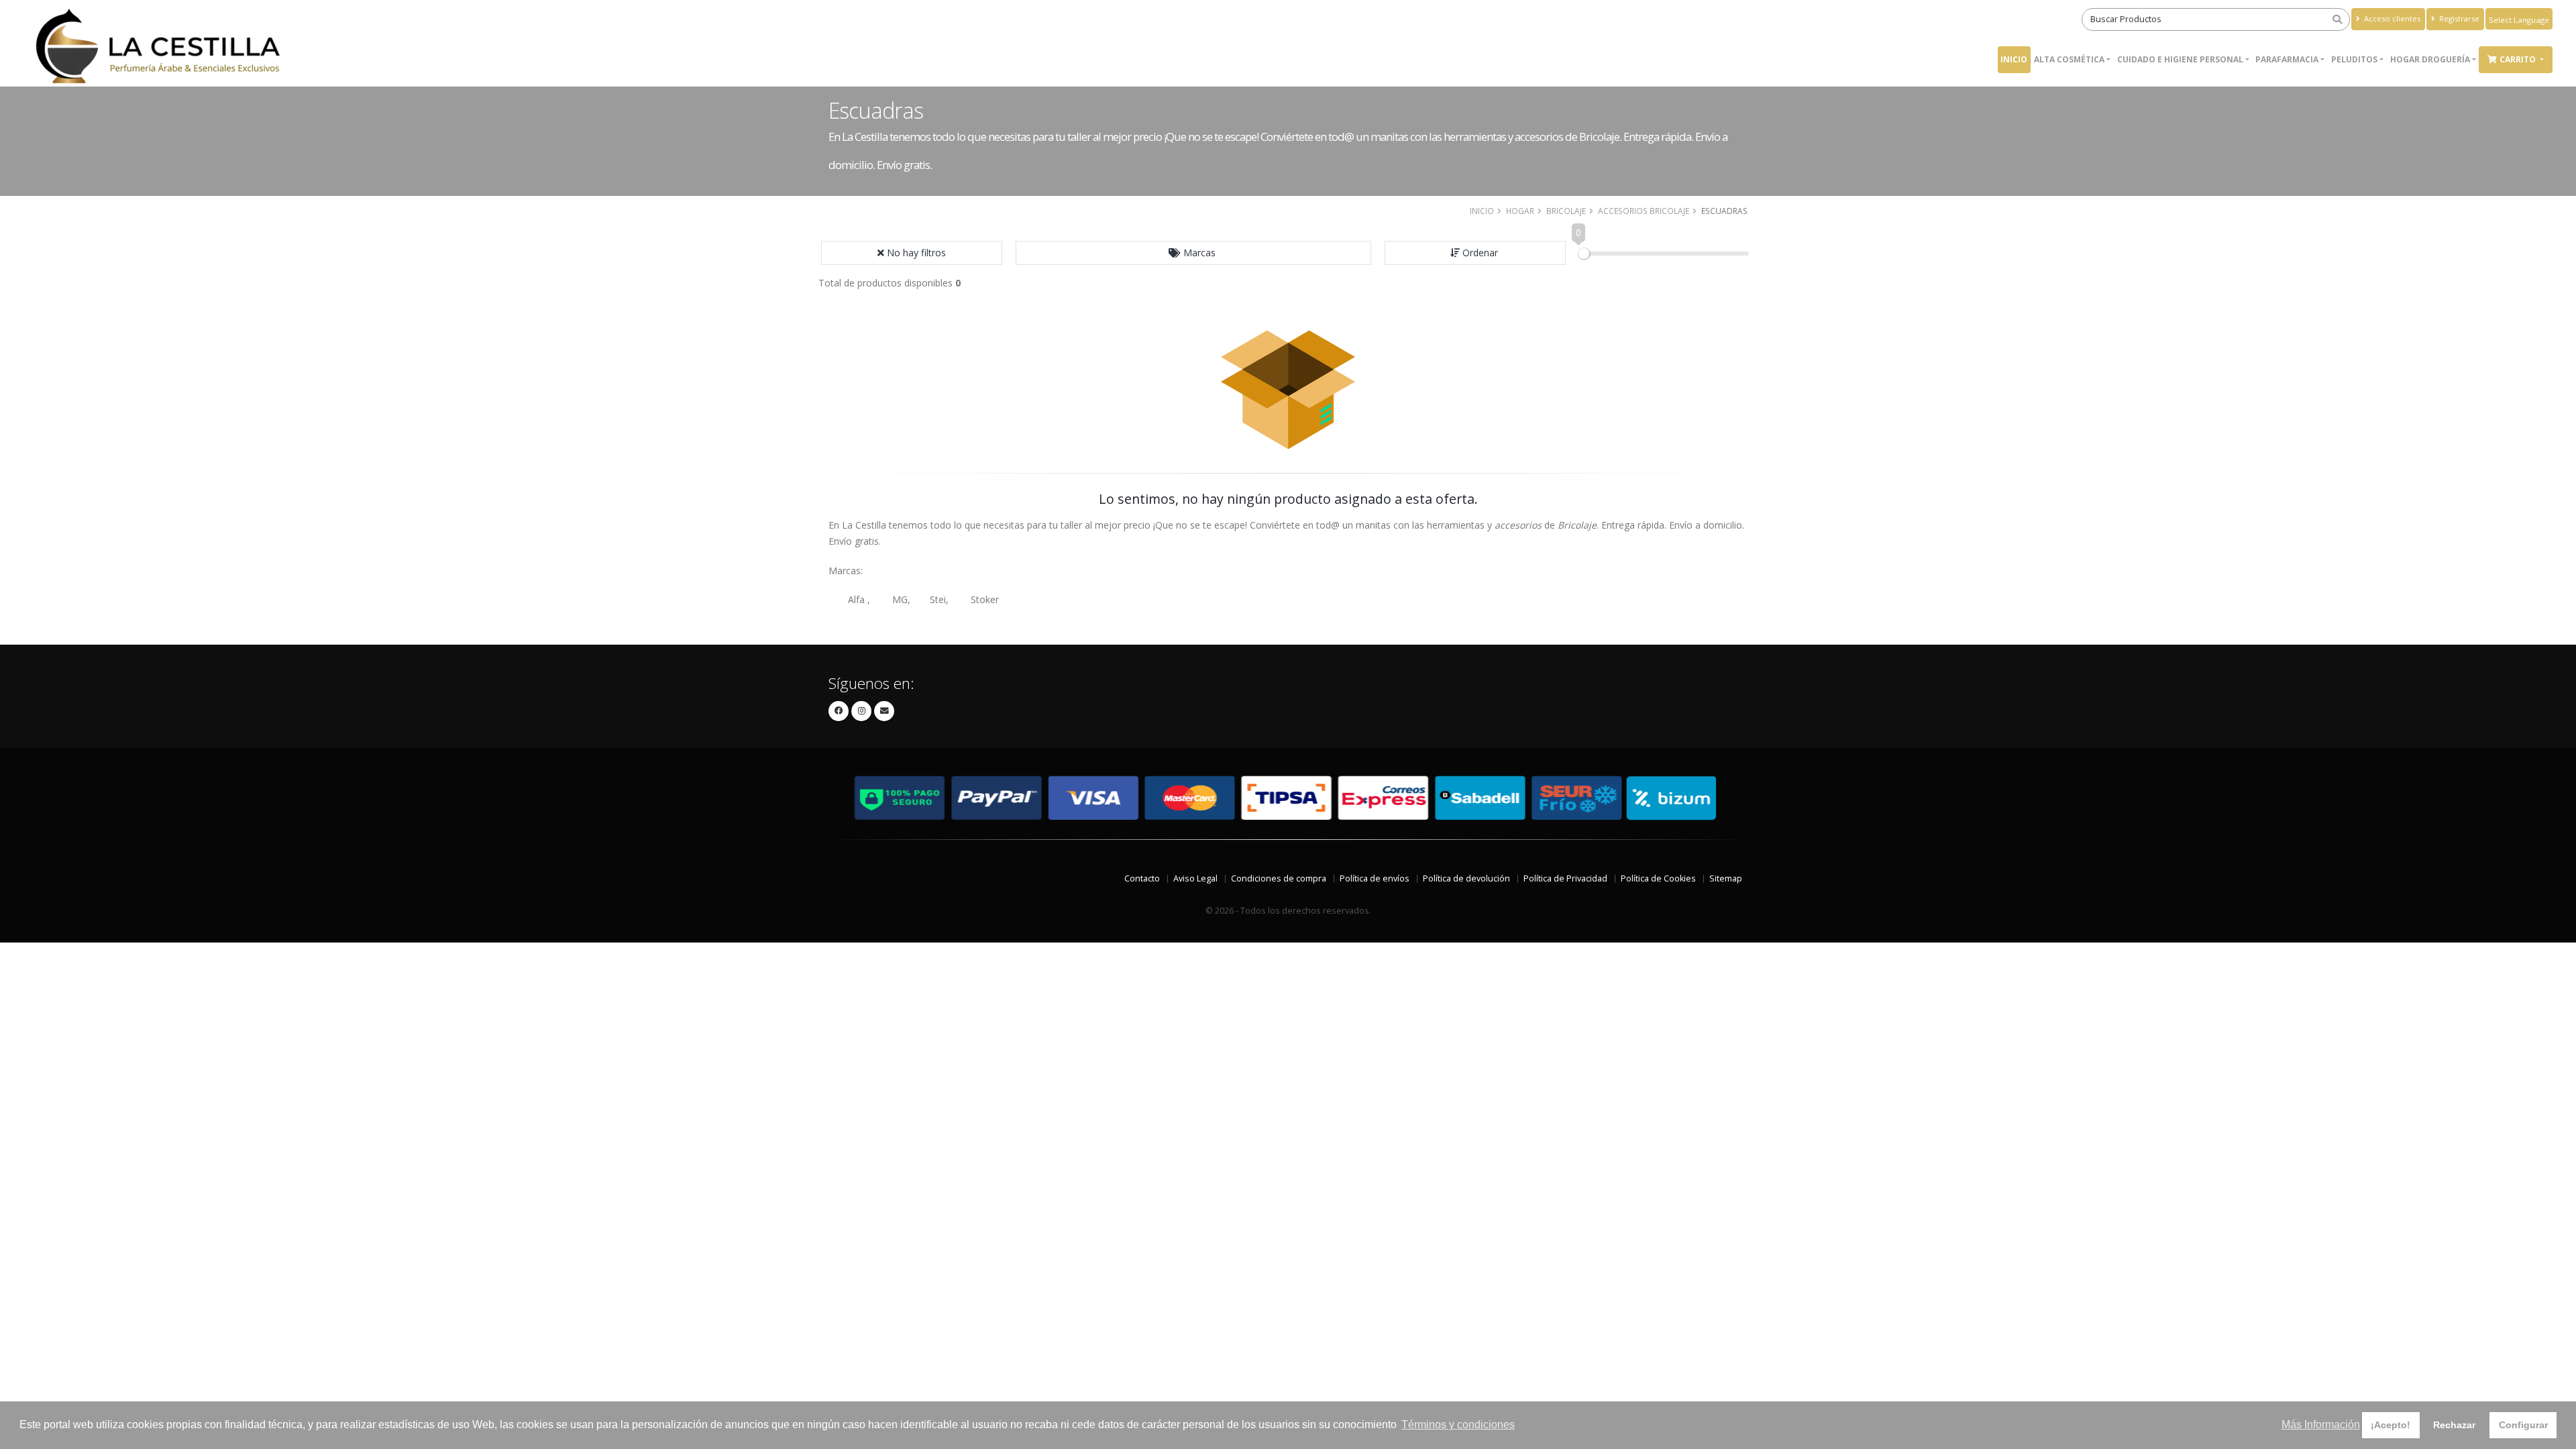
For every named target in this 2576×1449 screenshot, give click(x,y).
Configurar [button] (2523, 1425)
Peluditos (2354, 59)
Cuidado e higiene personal (2180, 59)
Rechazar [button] (2454, 1425)
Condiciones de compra (1279, 878)
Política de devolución (1466, 878)
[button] (1193, 253)
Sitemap (1726, 878)
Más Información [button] (2321, 1425)
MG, (901, 599)
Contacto (1142, 878)
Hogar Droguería (2430, 59)
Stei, (939, 599)
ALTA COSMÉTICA (2069, 59)
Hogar (1520, 211)
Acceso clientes (2391, 18)
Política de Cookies (1658, 878)
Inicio (2014, 59)
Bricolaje (1566, 211)
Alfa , (859, 599)
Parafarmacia (2287, 59)
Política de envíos (1375, 878)
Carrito (2519, 59)
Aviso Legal (1195, 878)
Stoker (985, 599)
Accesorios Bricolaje (1644, 211)
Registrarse (2458, 18)
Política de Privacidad (1565, 878)
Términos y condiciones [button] (1458, 1425)
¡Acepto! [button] (2391, 1425)
